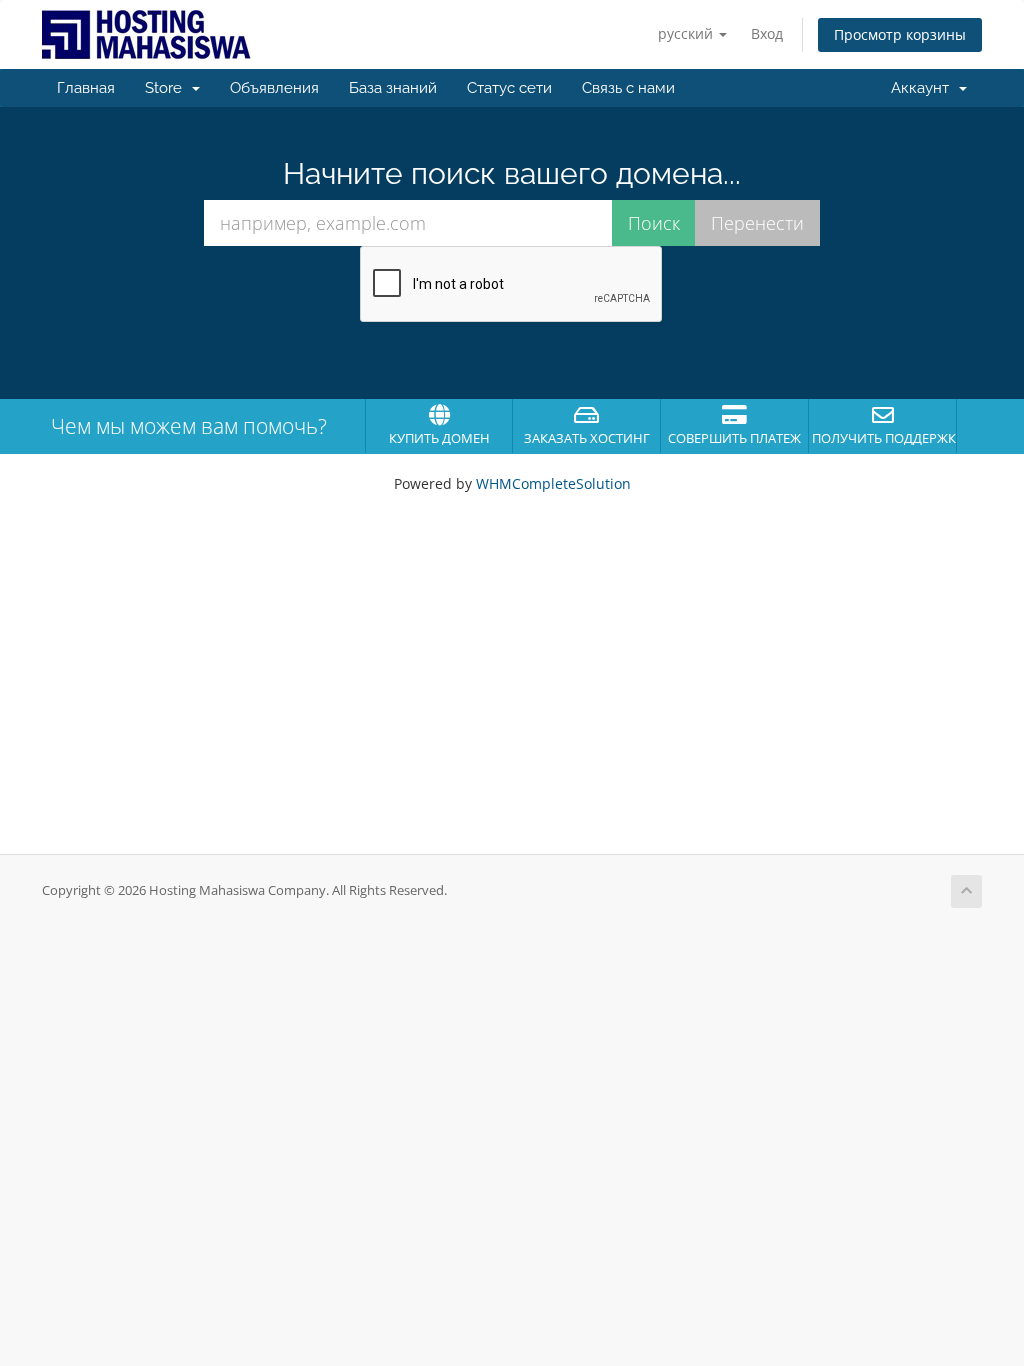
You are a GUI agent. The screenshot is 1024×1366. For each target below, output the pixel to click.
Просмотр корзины (900, 34)
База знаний (393, 88)
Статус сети (509, 88)
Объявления (274, 88)
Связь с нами (628, 88)
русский (687, 33)
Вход (767, 33)
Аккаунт (924, 88)
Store (167, 88)
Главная (86, 88)
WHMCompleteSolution (553, 483)
